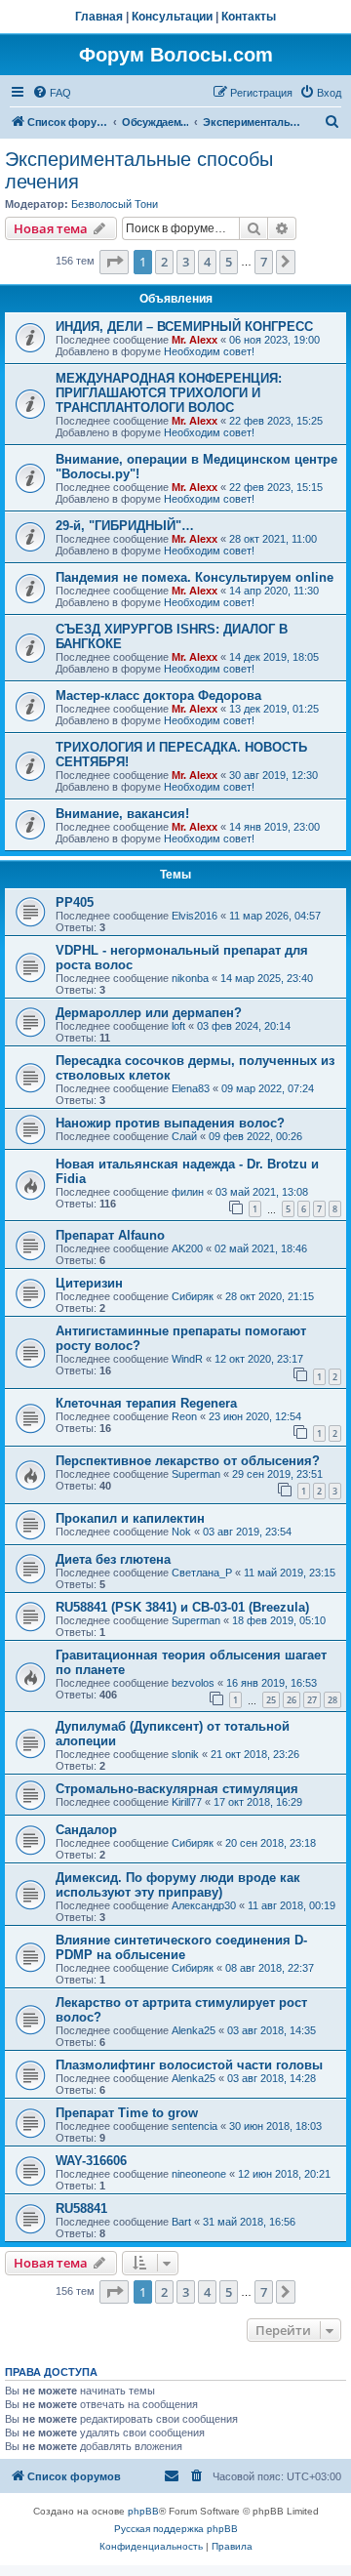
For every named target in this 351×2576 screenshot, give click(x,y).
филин (188, 1192)
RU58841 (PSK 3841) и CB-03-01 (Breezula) (182, 1607)
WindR (187, 1359)
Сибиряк (193, 1296)
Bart (181, 2222)
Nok (181, 1532)
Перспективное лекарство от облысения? (188, 1461)
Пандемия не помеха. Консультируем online (195, 577)
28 (332, 1700)
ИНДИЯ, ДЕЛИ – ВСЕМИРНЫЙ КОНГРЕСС (184, 327)
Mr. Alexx (195, 340)
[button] (114, 262)
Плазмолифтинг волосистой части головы (189, 2065)
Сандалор (86, 1830)
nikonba (190, 978)
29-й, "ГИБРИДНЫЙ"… (125, 526)
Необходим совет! (209, 351)
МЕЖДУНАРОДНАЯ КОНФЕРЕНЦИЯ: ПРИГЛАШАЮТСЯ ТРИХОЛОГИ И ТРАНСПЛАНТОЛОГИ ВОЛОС (169, 393)
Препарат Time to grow (127, 2113)
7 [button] (264, 262)
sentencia (195, 2126)
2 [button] (164, 262)
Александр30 (204, 1905)
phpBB (143, 2511)
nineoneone (199, 2174)
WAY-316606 (91, 2161)
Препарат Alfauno (110, 1235)
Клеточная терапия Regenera (146, 1403)
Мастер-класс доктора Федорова (158, 695)
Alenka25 (194, 2030)
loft (178, 1026)
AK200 (187, 1248)
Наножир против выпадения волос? (170, 1123)
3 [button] (186, 262)
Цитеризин (89, 1283)
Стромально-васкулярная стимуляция (177, 1789)
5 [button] (229, 262)
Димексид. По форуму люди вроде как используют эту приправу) (178, 1885)
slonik (185, 1754)
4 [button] (207, 262)
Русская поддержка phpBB (176, 2529)
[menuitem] (52, 93)
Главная (99, 17)
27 (312, 1700)
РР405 (75, 902)
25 (271, 1700)
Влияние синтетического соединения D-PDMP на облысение (181, 1947)
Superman (196, 1474)
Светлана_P (202, 1573)
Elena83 (191, 1088)
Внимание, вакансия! (122, 814)
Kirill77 (187, 1802)
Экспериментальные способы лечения (139, 170)
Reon (184, 1416)
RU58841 (81, 2208)
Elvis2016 (195, 916)
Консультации (172, 17)
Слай (184, 1136)
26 (292, 1700)
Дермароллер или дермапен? (149, 1013)
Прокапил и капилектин (130, 1518)
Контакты (249, 17)
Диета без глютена (113, 1559)
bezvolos (193, 1683)
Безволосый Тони (115, 204)
